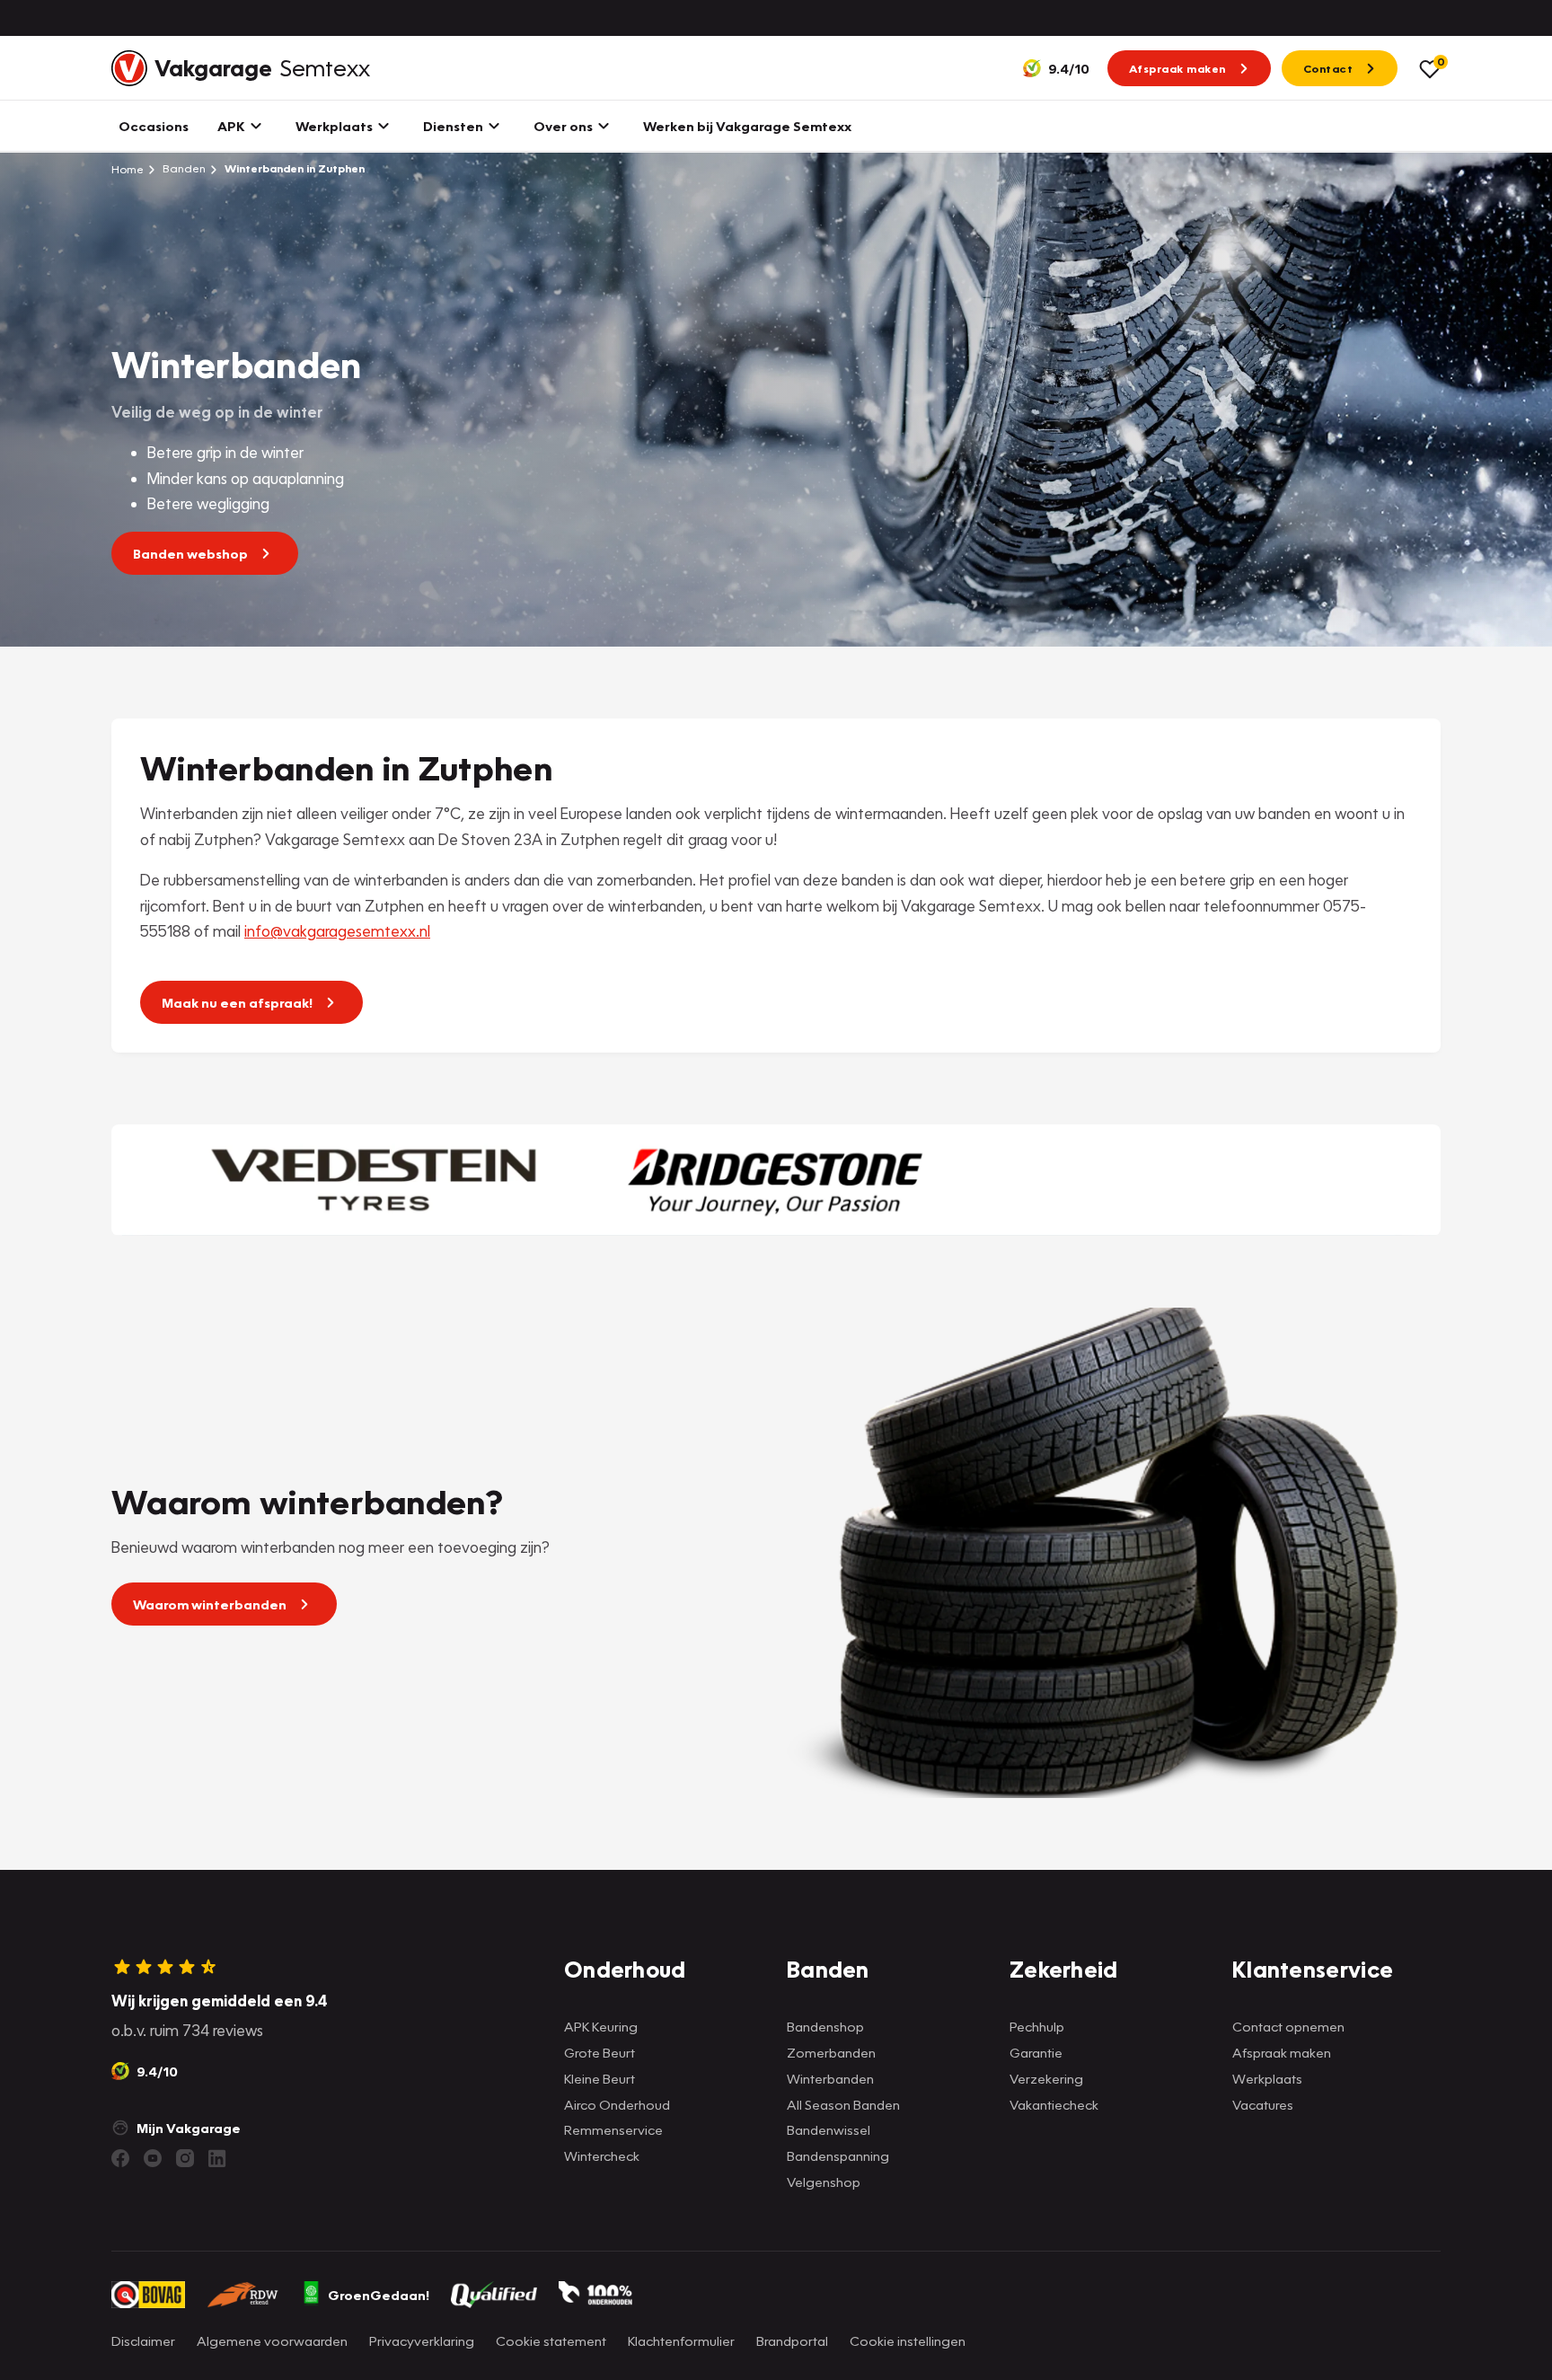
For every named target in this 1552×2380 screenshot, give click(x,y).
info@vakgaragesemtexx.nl (337, 931)
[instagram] (185, 2158)
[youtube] (153, 2158)
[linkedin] (217, 2158)
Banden (183, 168)
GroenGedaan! (379, 2295)
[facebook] (120, 2158)
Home (128, 169)
